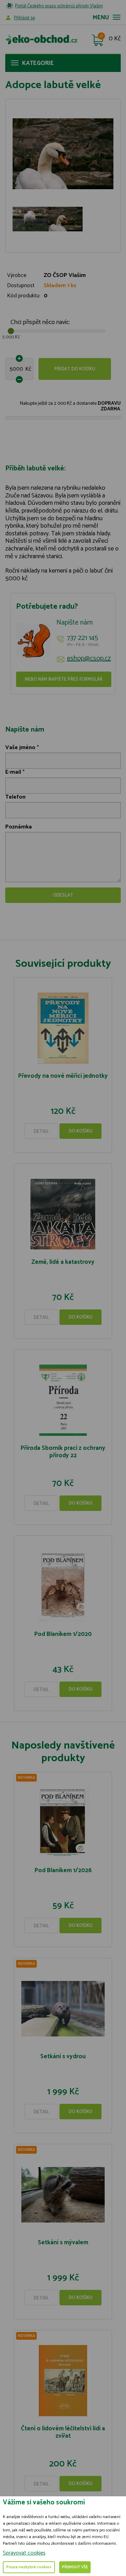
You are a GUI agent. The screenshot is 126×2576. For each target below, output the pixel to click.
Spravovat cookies (24, 2553)
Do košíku (80, 1131)
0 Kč (115, 39)
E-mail (13, 772)
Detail (41, 1132)
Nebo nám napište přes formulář (64, 679)
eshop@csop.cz (89, 659)
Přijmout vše (75, 2567)
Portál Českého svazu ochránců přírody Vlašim (59, 6)
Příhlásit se (24, 18)
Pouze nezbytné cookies (29, 2567)
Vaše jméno (20, 748)
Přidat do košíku (75, 369)
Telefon (15, 797)
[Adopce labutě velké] (63, 154)
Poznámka (19, 827)
